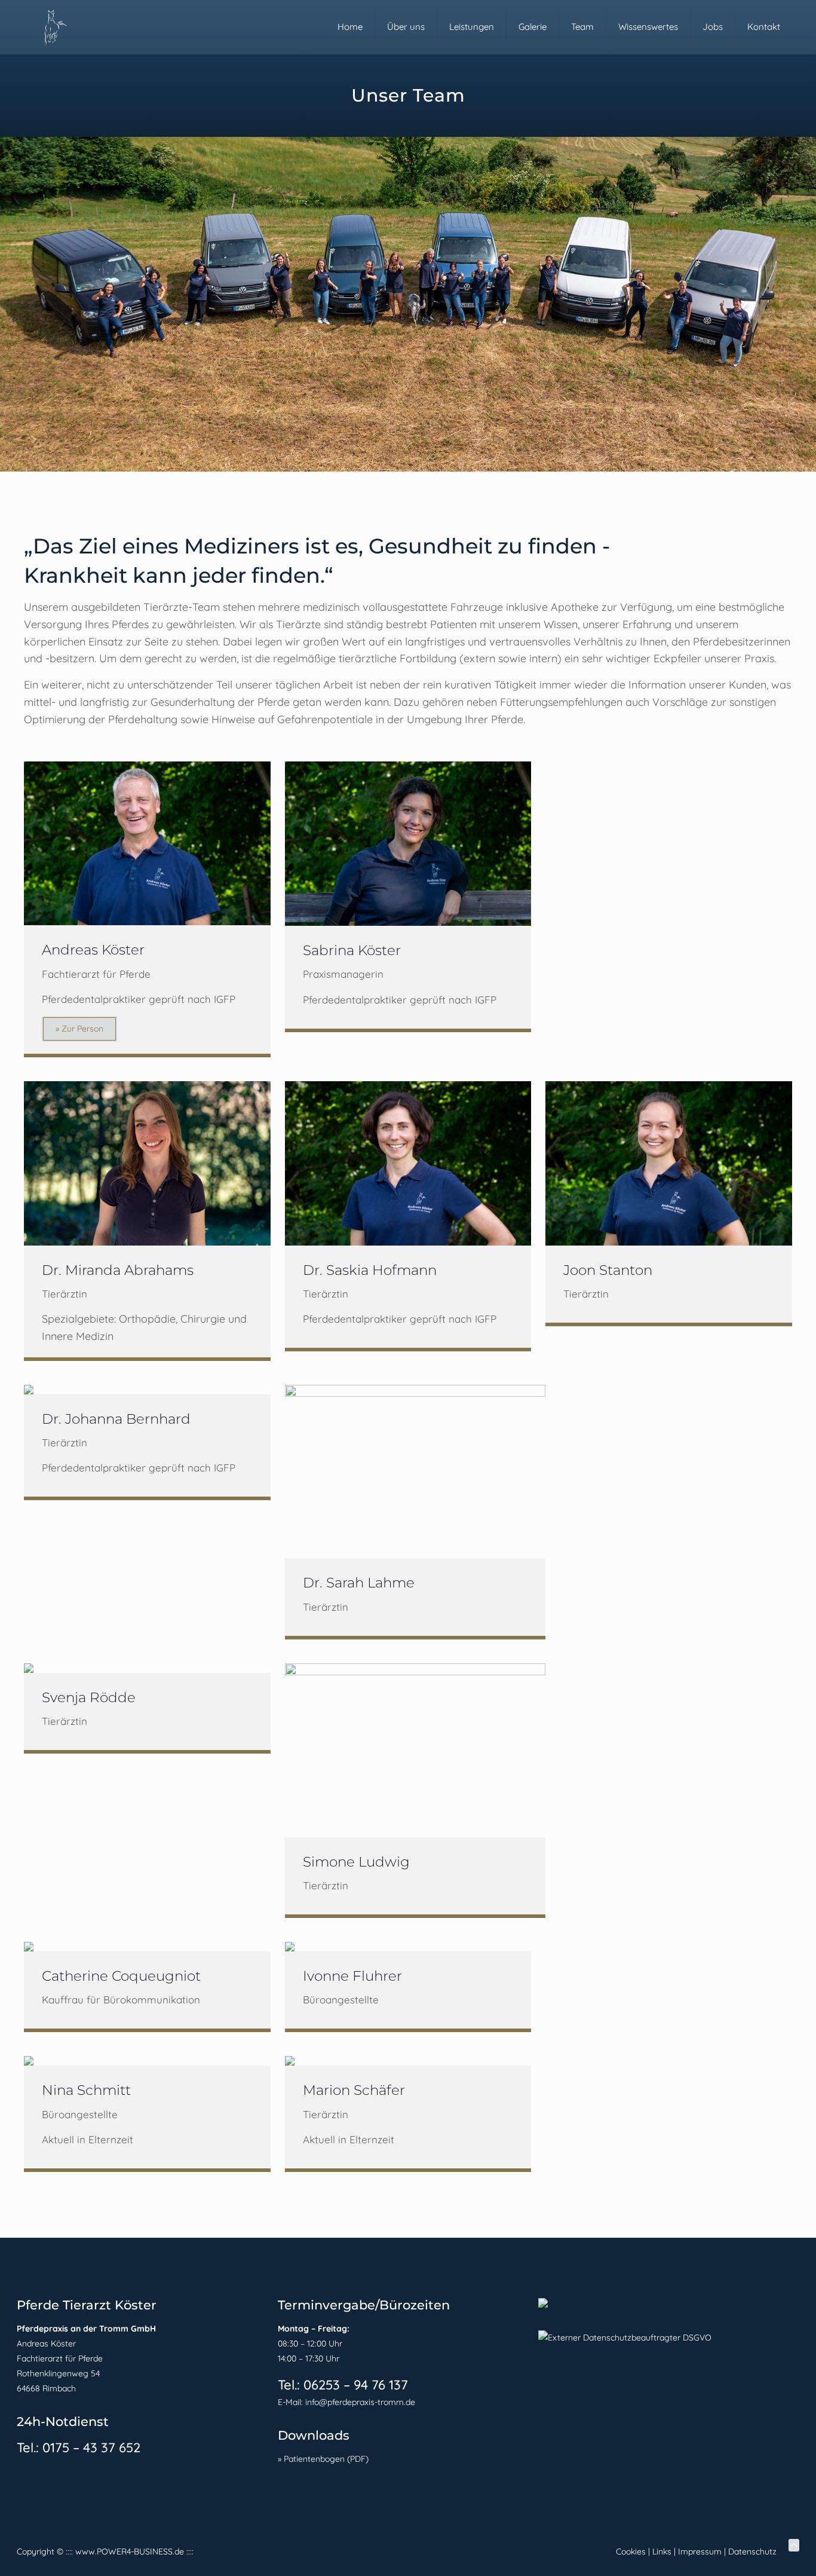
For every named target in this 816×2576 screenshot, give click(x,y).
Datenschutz (752, 2551)
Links (662, 2551)
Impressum (700, 2551)
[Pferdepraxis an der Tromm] (54, 27)
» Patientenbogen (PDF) (323, 2459)
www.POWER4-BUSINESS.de (130, 2551)
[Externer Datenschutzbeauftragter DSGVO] (625, 2338)
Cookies (631, 2551)
